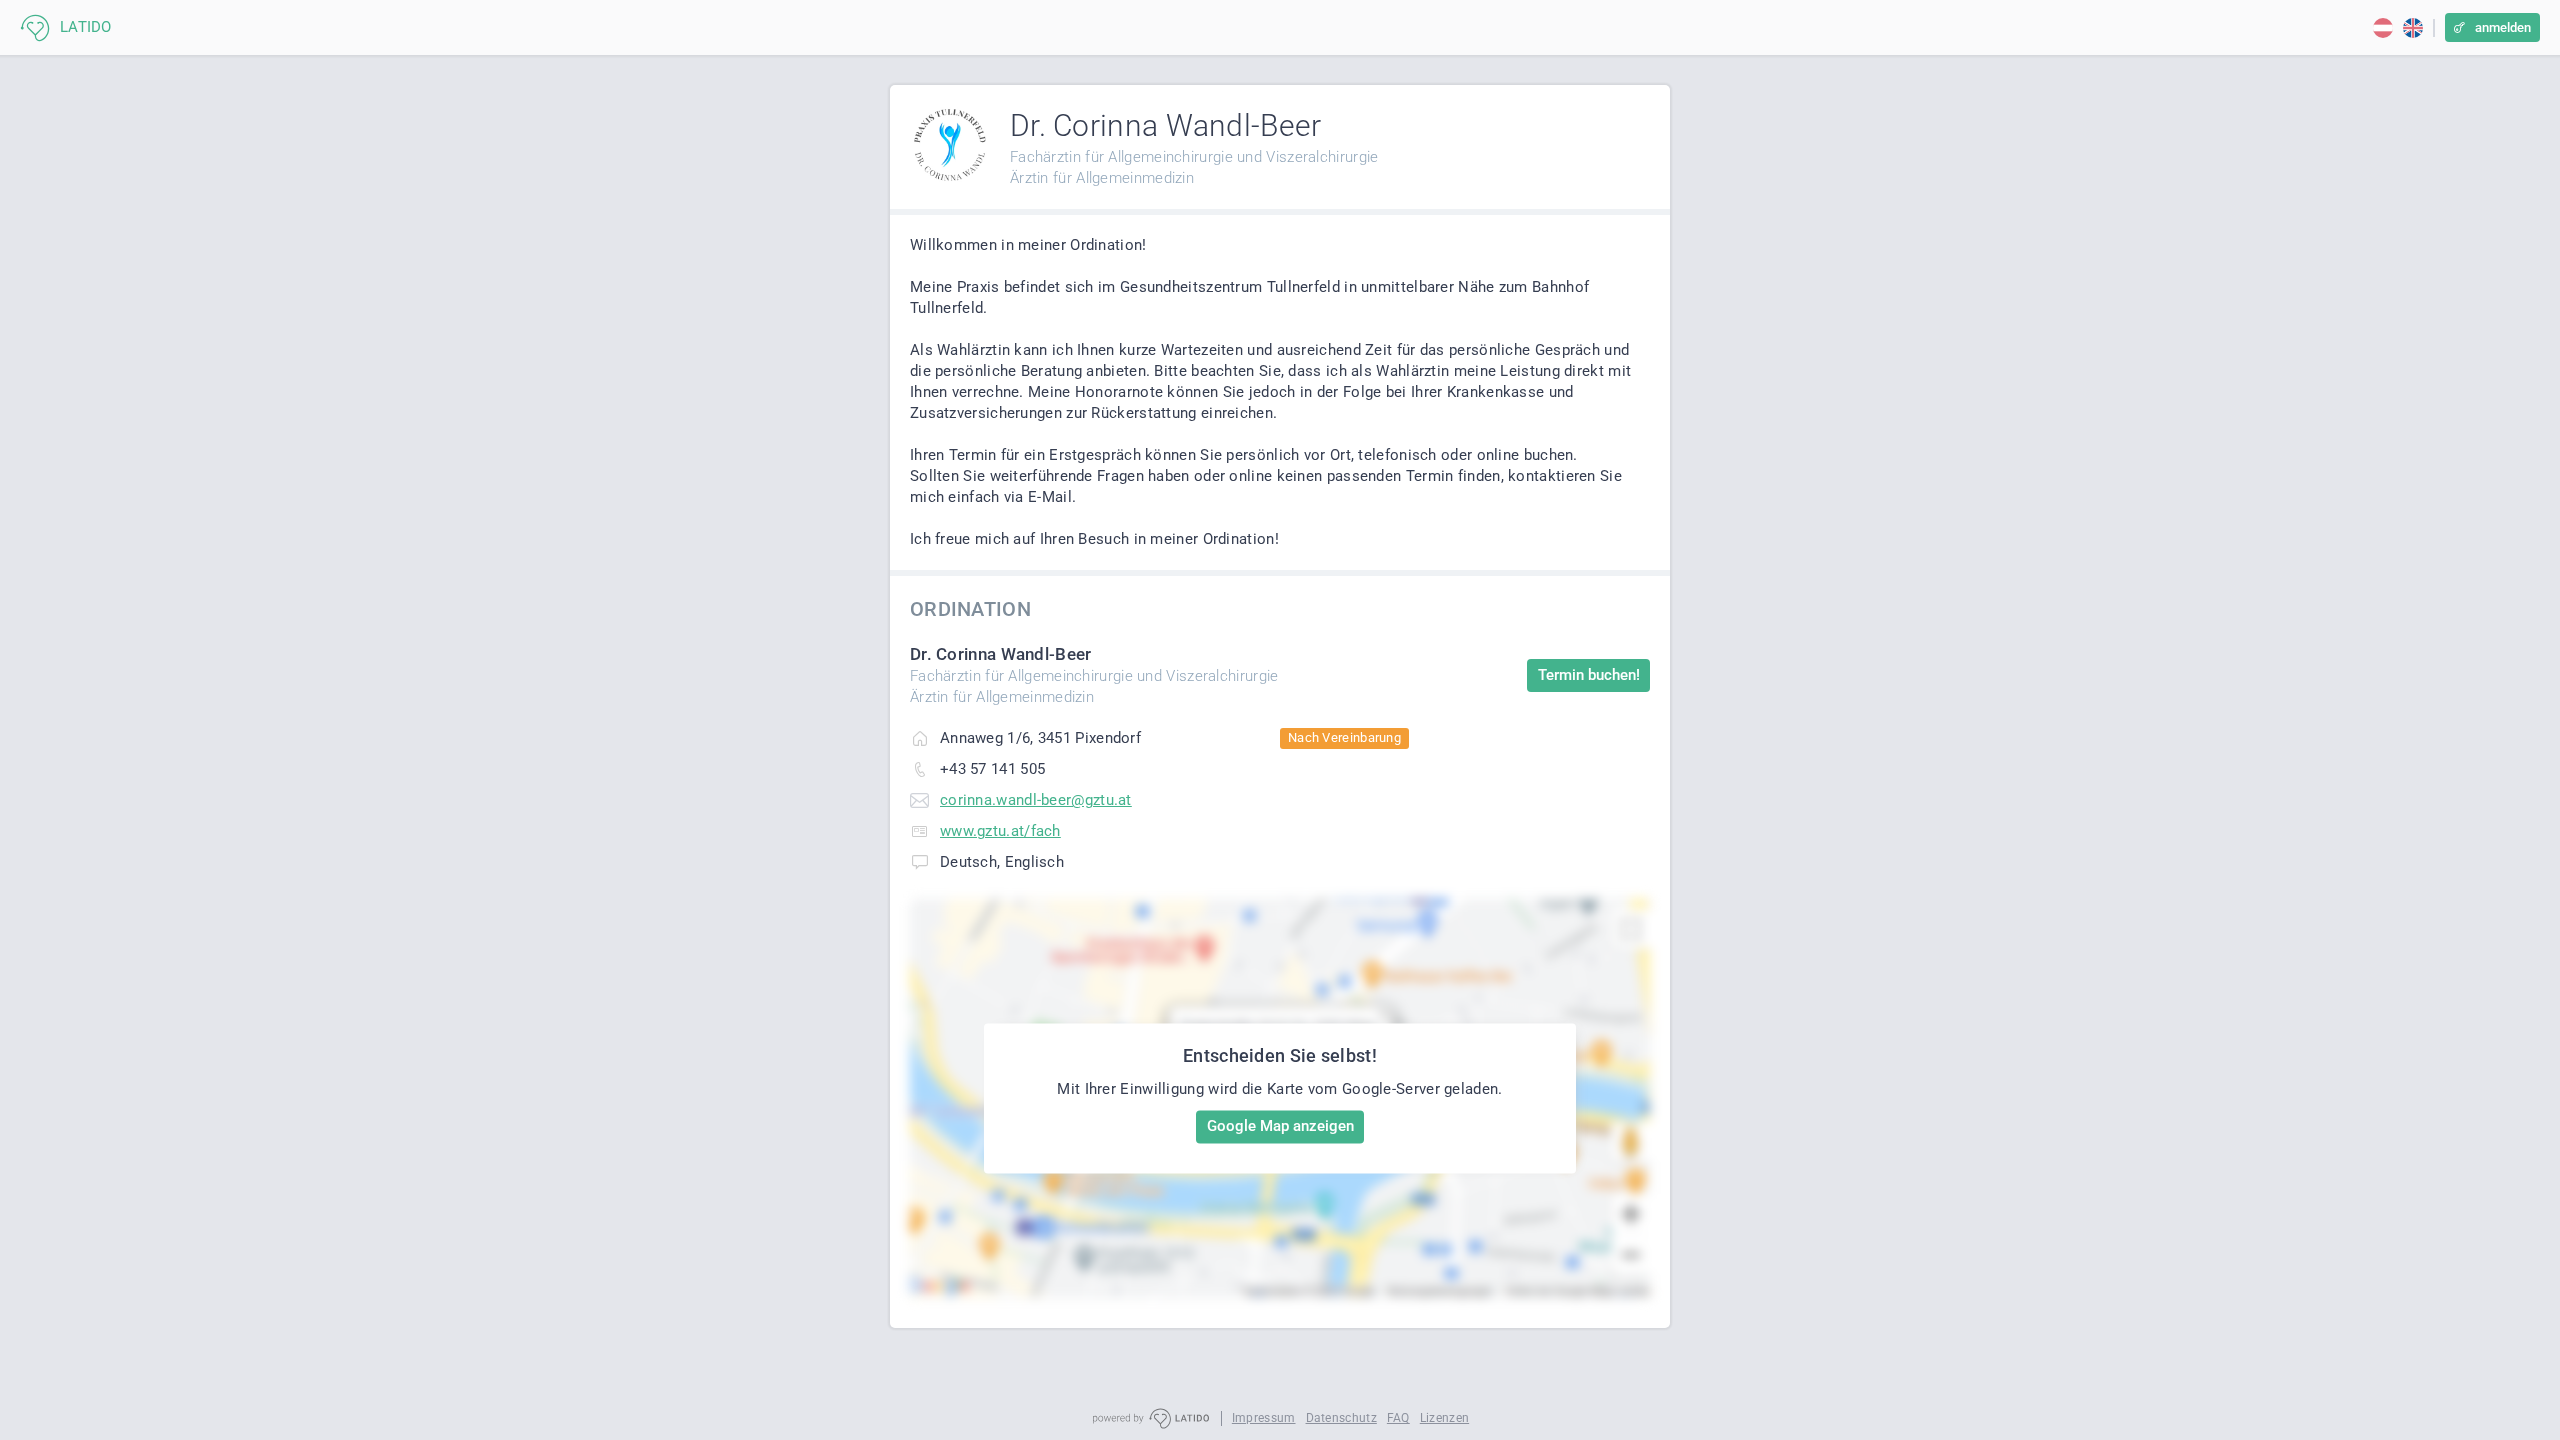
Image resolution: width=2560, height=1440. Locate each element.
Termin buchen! (1589, 675)
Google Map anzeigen (1280, 1126)
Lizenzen (1444, 1418)
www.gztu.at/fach (1000, 831)
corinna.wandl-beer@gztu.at (1036, 800)
